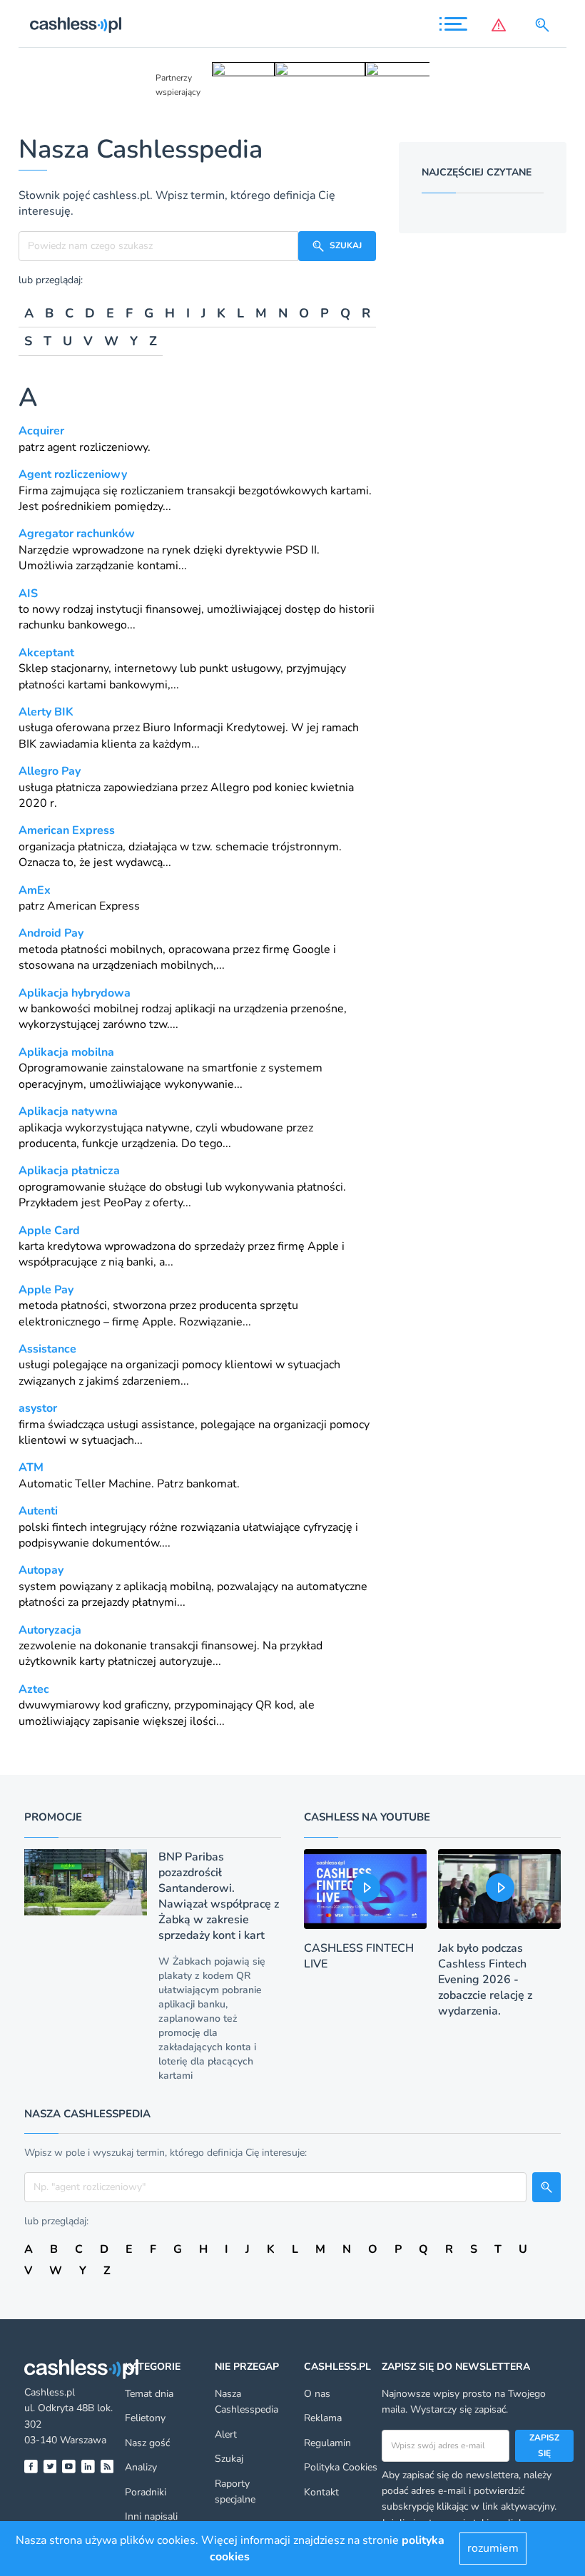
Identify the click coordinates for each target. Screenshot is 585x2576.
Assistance (47, 1349)
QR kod (274, 1705)
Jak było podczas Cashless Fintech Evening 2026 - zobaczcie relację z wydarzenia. (485, 1980)
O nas (317, 2394)
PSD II (301, 550)
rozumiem (493, 2548)
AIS (28, 594)
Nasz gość (147, 2443)
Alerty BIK (46, 712)
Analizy (141, 2467)
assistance (168, 1425)
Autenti (38, 1511)
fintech (70, 1527)
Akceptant (46, 653)
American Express (67, 830)
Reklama (323, 2418)
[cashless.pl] (76, 25)
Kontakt (321, 2492)
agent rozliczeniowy (97, 447)
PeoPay (123, 1203)
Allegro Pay (50, 771)
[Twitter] (50, 2466)
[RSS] (107, 2466)
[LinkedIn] (88, 2466)
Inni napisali (151, 2516)
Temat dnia (149, 2394)
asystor (38, 1408)
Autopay (41, 1570)
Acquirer (41, 431)
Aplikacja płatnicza (69, 1171)
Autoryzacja (50, 1630)
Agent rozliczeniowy (73, 474)
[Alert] (502, 25)
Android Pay (51, 933)
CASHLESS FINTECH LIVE (359, 1956)
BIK (27, 744)
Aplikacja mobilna (66, 1052)
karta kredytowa (60, 1246)
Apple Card (49, 1231)
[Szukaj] (545, 25)
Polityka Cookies (341, 2467)
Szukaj (229, 2459)
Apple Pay (46, 1290)
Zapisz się (544, 2445)
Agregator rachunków (77, 534)
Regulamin (327, 2443)
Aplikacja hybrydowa (75, 993)
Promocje (53, 1817)
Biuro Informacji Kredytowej (214, 728)
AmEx (35, 890)
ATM (31, 1467)
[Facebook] (31, 2466)
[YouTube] (69, 2466)
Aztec (34, 1689)
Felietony (145, 2418)
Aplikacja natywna (68, 1111)
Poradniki (146, 2492)
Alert (226, 2434)
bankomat (212, 1484)
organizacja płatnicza (71, 847)
